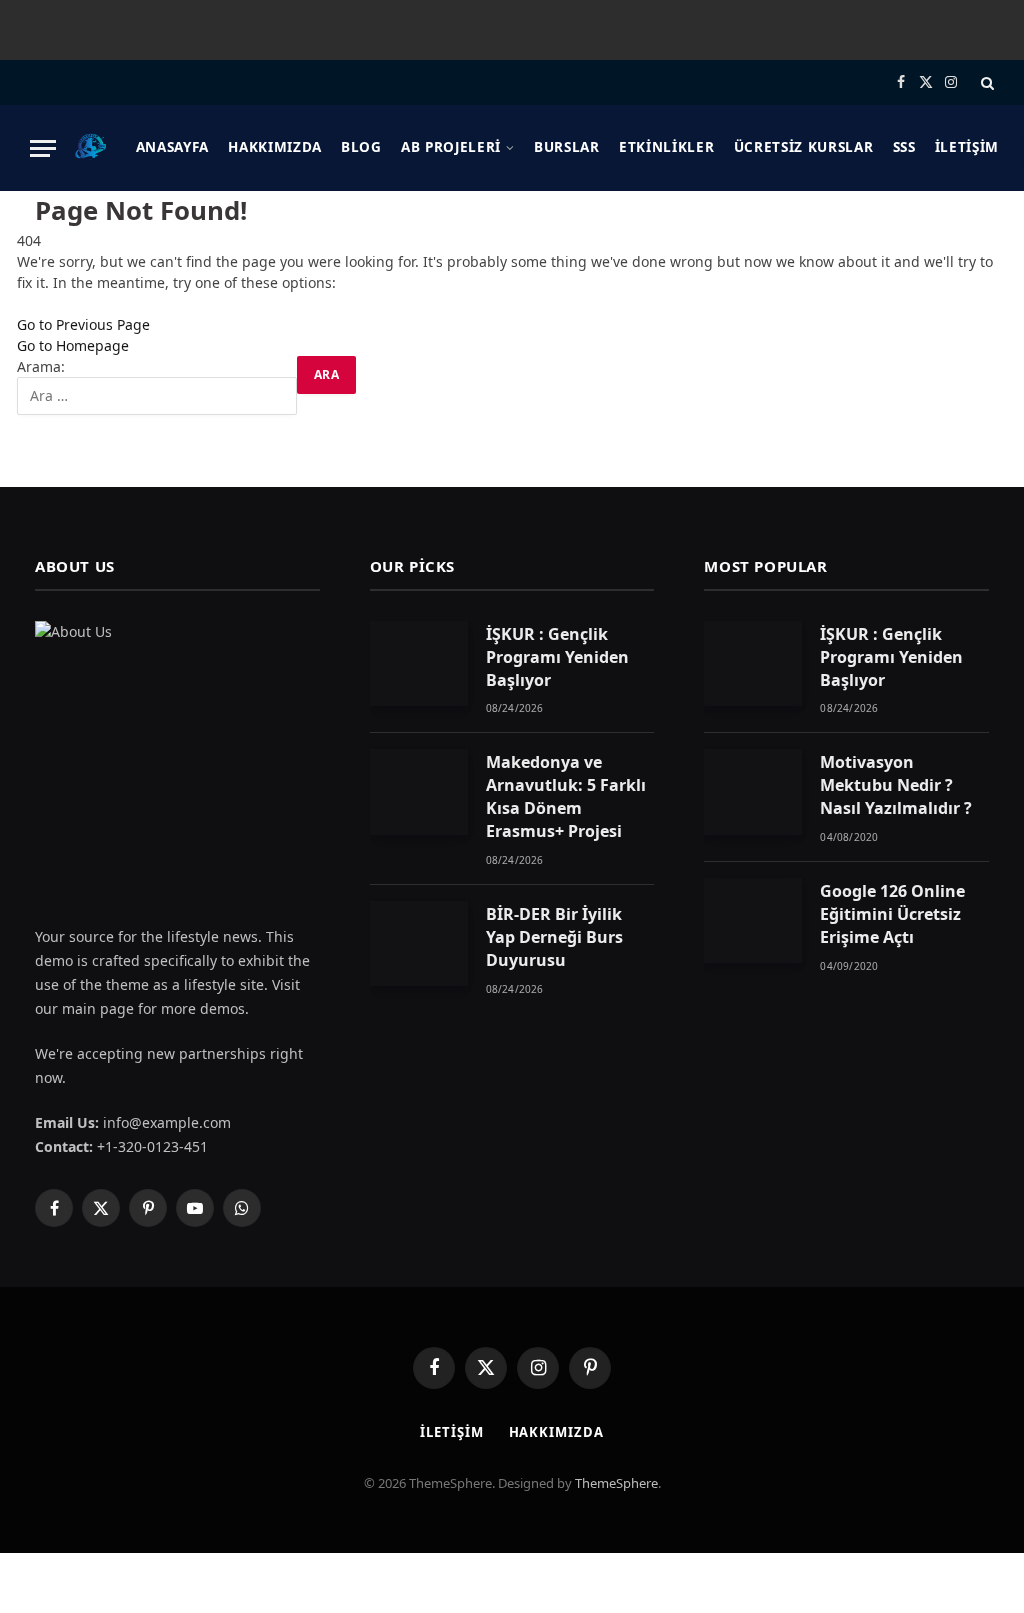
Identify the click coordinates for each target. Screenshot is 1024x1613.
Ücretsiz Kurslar (804, 147)
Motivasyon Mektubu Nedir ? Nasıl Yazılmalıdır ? (896, 785)
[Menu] (43, 148)
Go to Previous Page (83, 324)
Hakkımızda (275, 147)
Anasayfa (172, 147)
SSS (904, 147)
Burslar (567, 147)
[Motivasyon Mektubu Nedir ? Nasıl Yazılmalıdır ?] (753, 791)
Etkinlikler (666, 147)
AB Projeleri (451, 147)
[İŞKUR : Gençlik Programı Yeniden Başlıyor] (419, 663)
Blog (361, 147)
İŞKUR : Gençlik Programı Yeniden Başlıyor (557, 657)
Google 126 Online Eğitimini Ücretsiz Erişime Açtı (892, 914)
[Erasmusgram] (91, 148)
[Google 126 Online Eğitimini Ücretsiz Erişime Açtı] (753, 920)
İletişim (967, 147)
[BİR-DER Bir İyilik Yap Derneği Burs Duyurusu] (419, 943)
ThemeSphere (616, 1483)
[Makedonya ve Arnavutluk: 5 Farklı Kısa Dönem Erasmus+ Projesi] (419, 791)
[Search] (985, 82)
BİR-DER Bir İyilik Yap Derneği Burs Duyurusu (554, 937)
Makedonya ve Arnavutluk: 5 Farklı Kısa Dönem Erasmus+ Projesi (566, 796)
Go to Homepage (73, 345)
